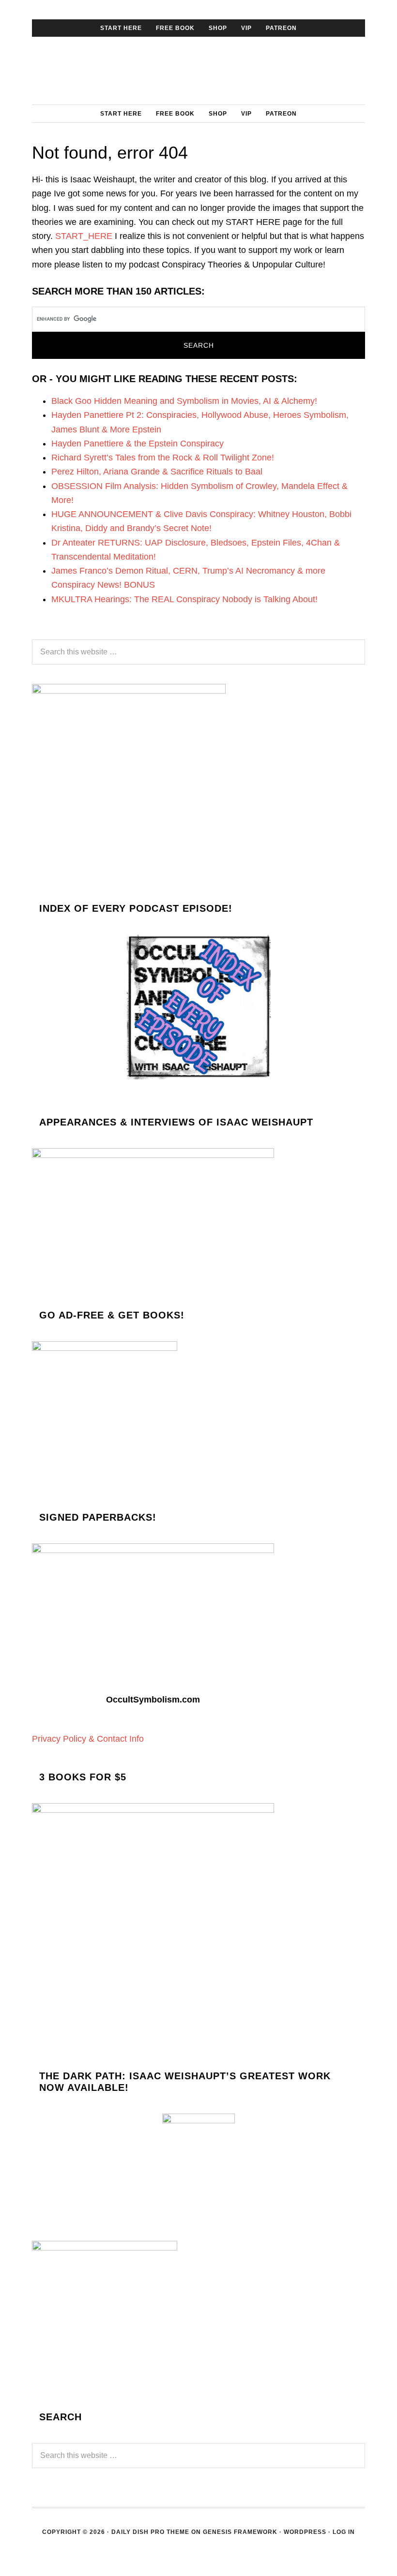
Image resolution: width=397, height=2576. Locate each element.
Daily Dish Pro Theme (150, 2532)
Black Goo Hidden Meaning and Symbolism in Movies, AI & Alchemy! (184, 401)
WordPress (305, 2532)
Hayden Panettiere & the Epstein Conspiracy (137, 444)
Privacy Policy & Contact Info (88, 1739)
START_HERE (84, 236)
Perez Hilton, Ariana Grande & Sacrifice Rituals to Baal (157, 472)
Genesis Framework (240, 2532)
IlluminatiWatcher (198, 71)
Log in (344, 2532)
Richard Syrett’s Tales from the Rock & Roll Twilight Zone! (163, 458)
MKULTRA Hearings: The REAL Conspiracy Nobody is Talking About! (184, 599)
